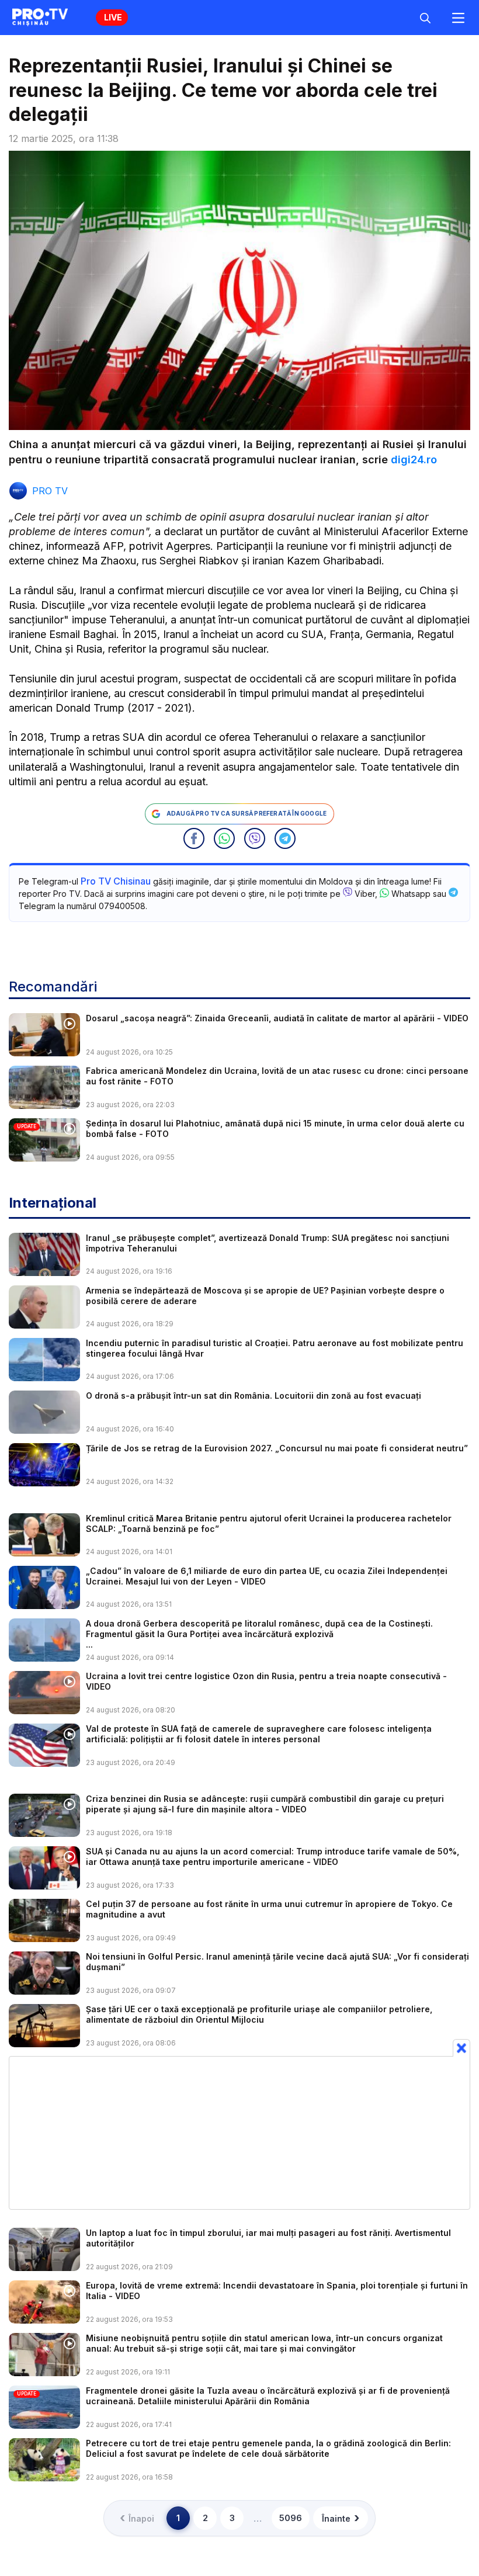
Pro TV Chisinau (116, 881)
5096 (291, 2518)
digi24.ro (414, 460)
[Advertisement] (239, 2133)
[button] (194, 838)
